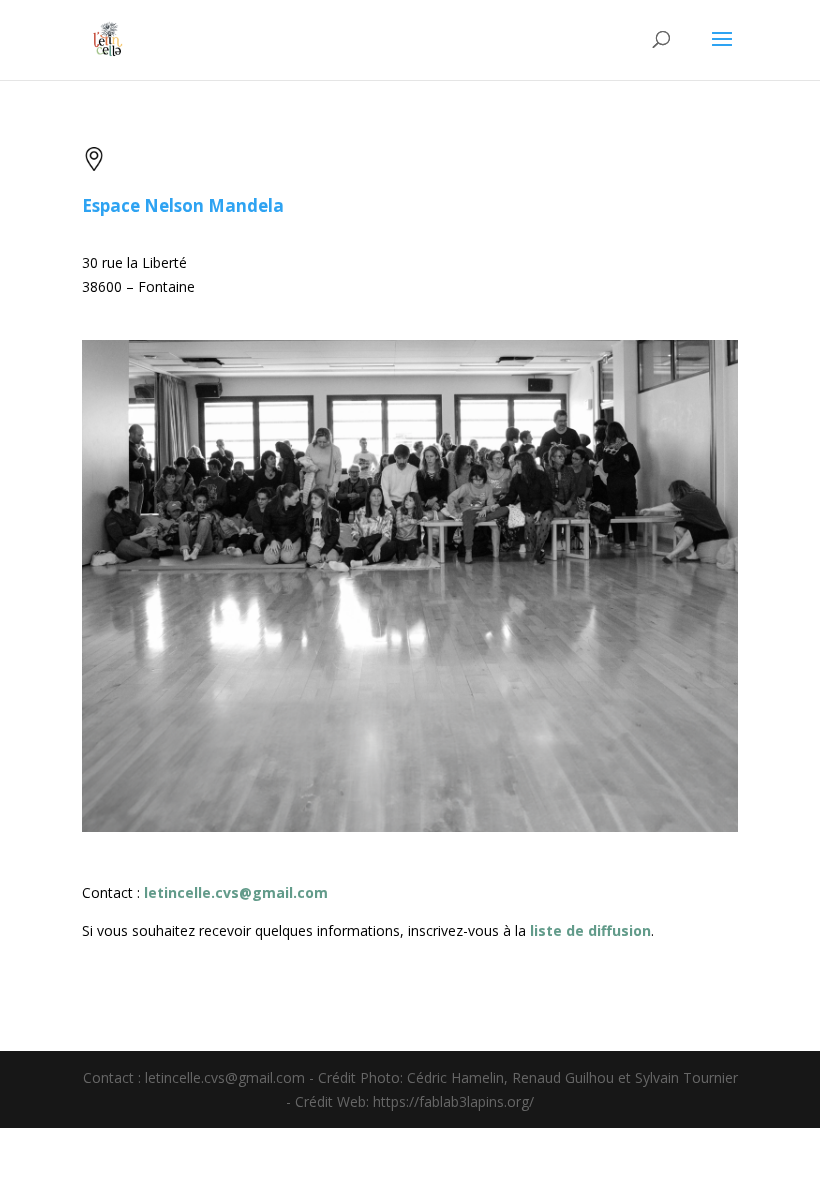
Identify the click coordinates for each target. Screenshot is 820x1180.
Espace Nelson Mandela (183, 205)
